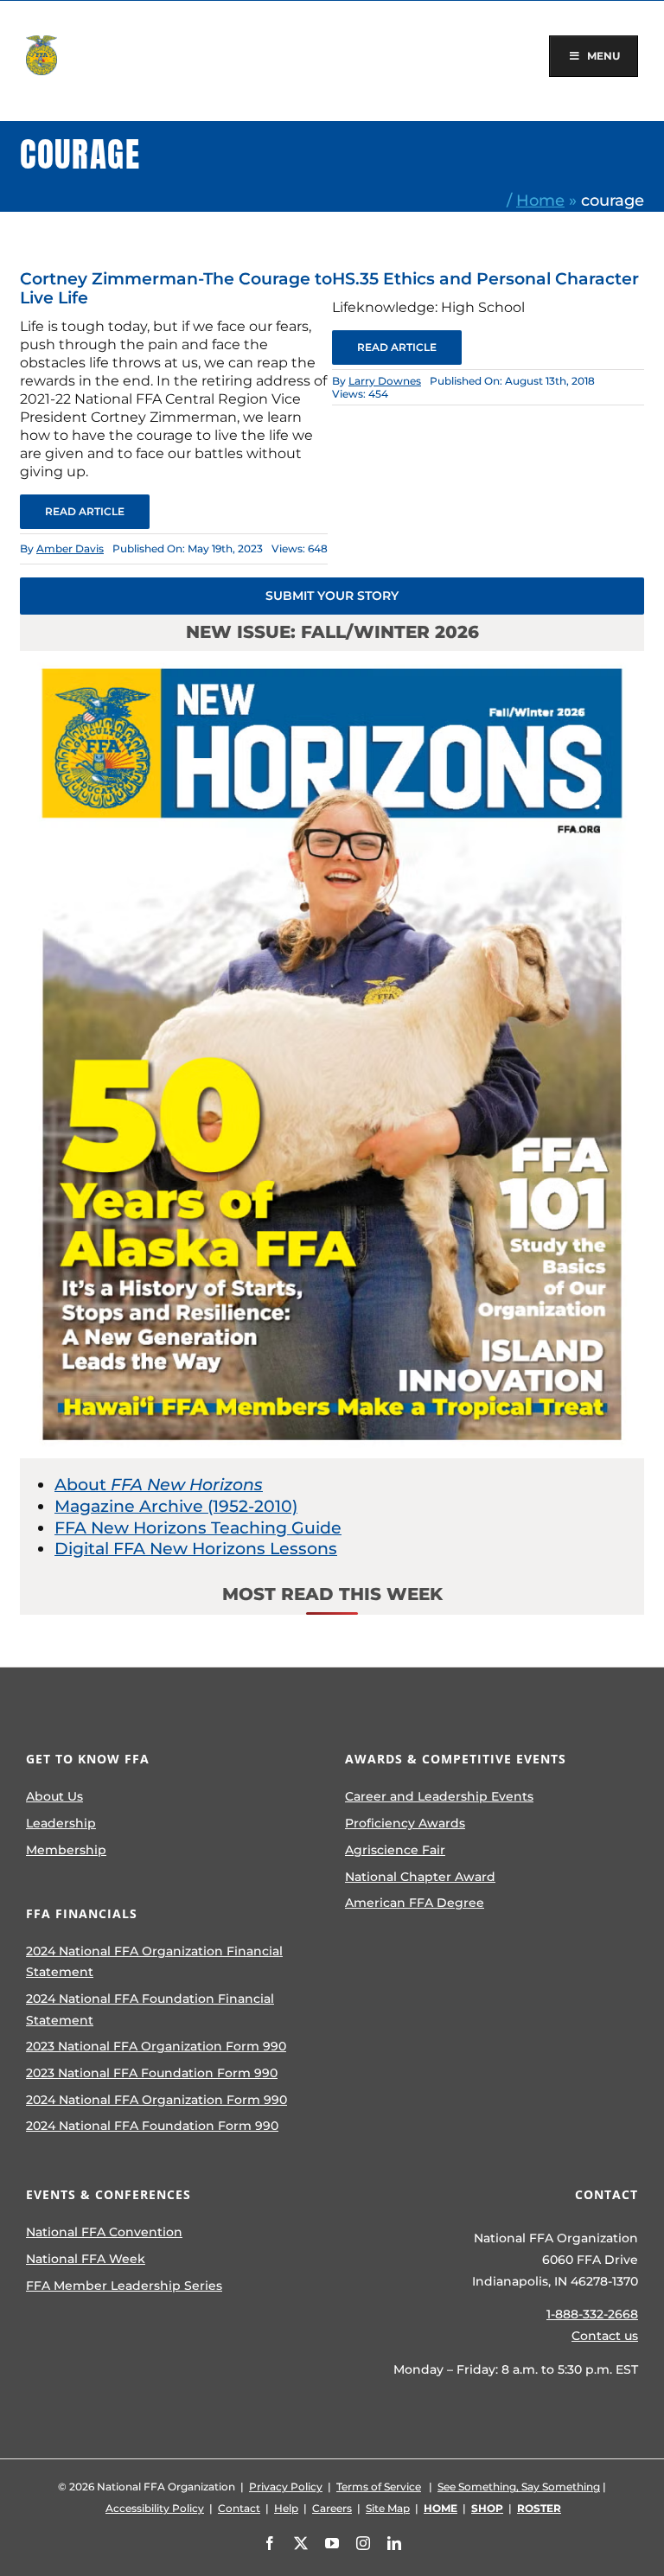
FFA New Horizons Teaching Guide (198, 1528)
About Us (54, 1796)
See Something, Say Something (519, 2487)
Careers (332, 2508)
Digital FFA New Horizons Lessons (196, 1549)
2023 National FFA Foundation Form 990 (152, 2073)
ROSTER (539, 2508)
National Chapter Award (420, 1877)
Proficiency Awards (405, 1823)
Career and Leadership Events (439, 1796)
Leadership (61, 1823)
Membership (66, 1850)
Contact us (605, 2336)
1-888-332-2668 (592, 2314)
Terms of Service (379, 2487)
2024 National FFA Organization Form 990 (156, 2100)
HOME (441, 2508)
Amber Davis (70, 548)
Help (286, 2508)
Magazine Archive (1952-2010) (176, 1506)
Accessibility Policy (155, 2508)
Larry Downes (385, 381)
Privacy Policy (286, 2487)
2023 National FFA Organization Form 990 (156, 2046)
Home (540, 200)
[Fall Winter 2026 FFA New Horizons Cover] (332, 659)
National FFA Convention (104, 2232)
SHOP (487, 2508)
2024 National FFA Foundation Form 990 (152, 2126)
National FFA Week (86, 2259)
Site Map (388, 2508)
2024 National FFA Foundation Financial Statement (150, 2009)
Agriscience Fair (395, 1850)
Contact (239, 2508)
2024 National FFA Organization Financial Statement (154, 1962)
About (159, 1485)
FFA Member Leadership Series (124, 2286)
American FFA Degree (415, 1903)
